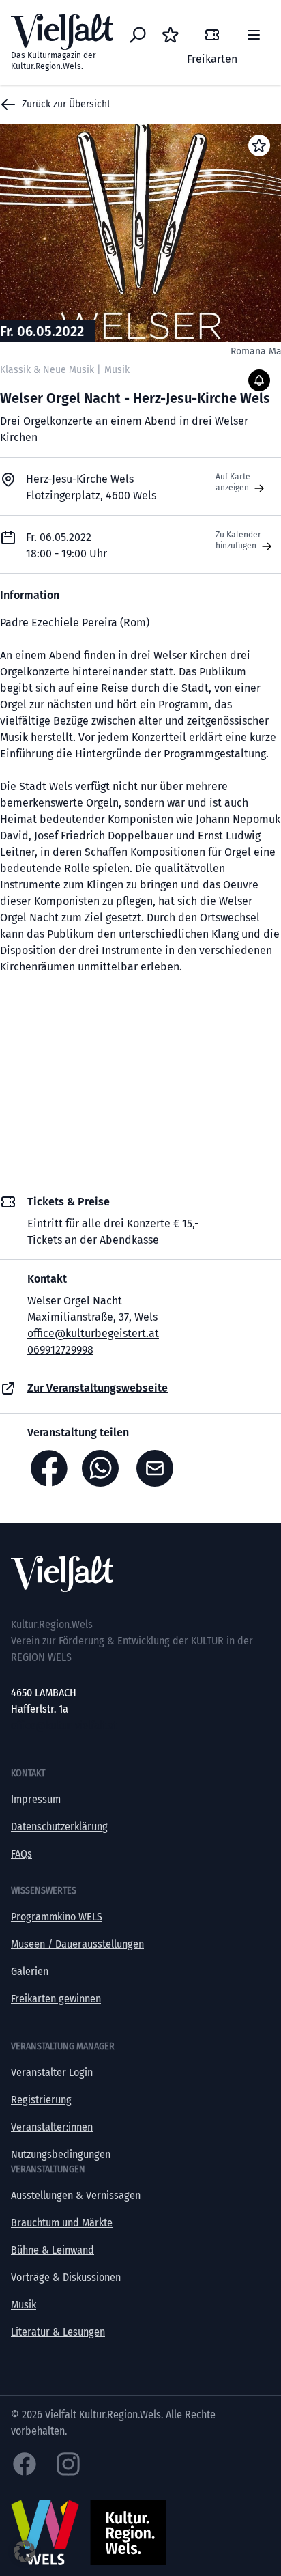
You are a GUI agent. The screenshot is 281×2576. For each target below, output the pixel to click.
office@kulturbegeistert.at (93, 1333)
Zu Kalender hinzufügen (238, 540)
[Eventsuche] (138, 35)
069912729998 (60, 1350)
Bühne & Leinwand (53, 2250)
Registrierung (41, 2100)
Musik (24, 2305)
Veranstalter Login (52, 2072)
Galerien (30, 1971)
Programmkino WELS (57, 1917)
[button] (25, 2551)
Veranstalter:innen (52, 2127)
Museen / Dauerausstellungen (77, 1944)
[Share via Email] (158, 1468)
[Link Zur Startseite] (140, 1574)
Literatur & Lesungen (58, 2332)
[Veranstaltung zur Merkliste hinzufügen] (259, 145)
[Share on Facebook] (49, 1468)
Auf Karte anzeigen (233, 482)
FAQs (21, 1854)
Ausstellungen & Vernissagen (76, 2195)
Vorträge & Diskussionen (66, 2277)
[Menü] (254, 35)
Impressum (36, 1799)
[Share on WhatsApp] (104, 1468)
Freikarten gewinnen (56, 1999)
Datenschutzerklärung (59, 1826)
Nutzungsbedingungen (61, 2154)
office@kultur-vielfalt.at (64, 1725)
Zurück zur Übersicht (66, 104)
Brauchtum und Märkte (62, 2223)
